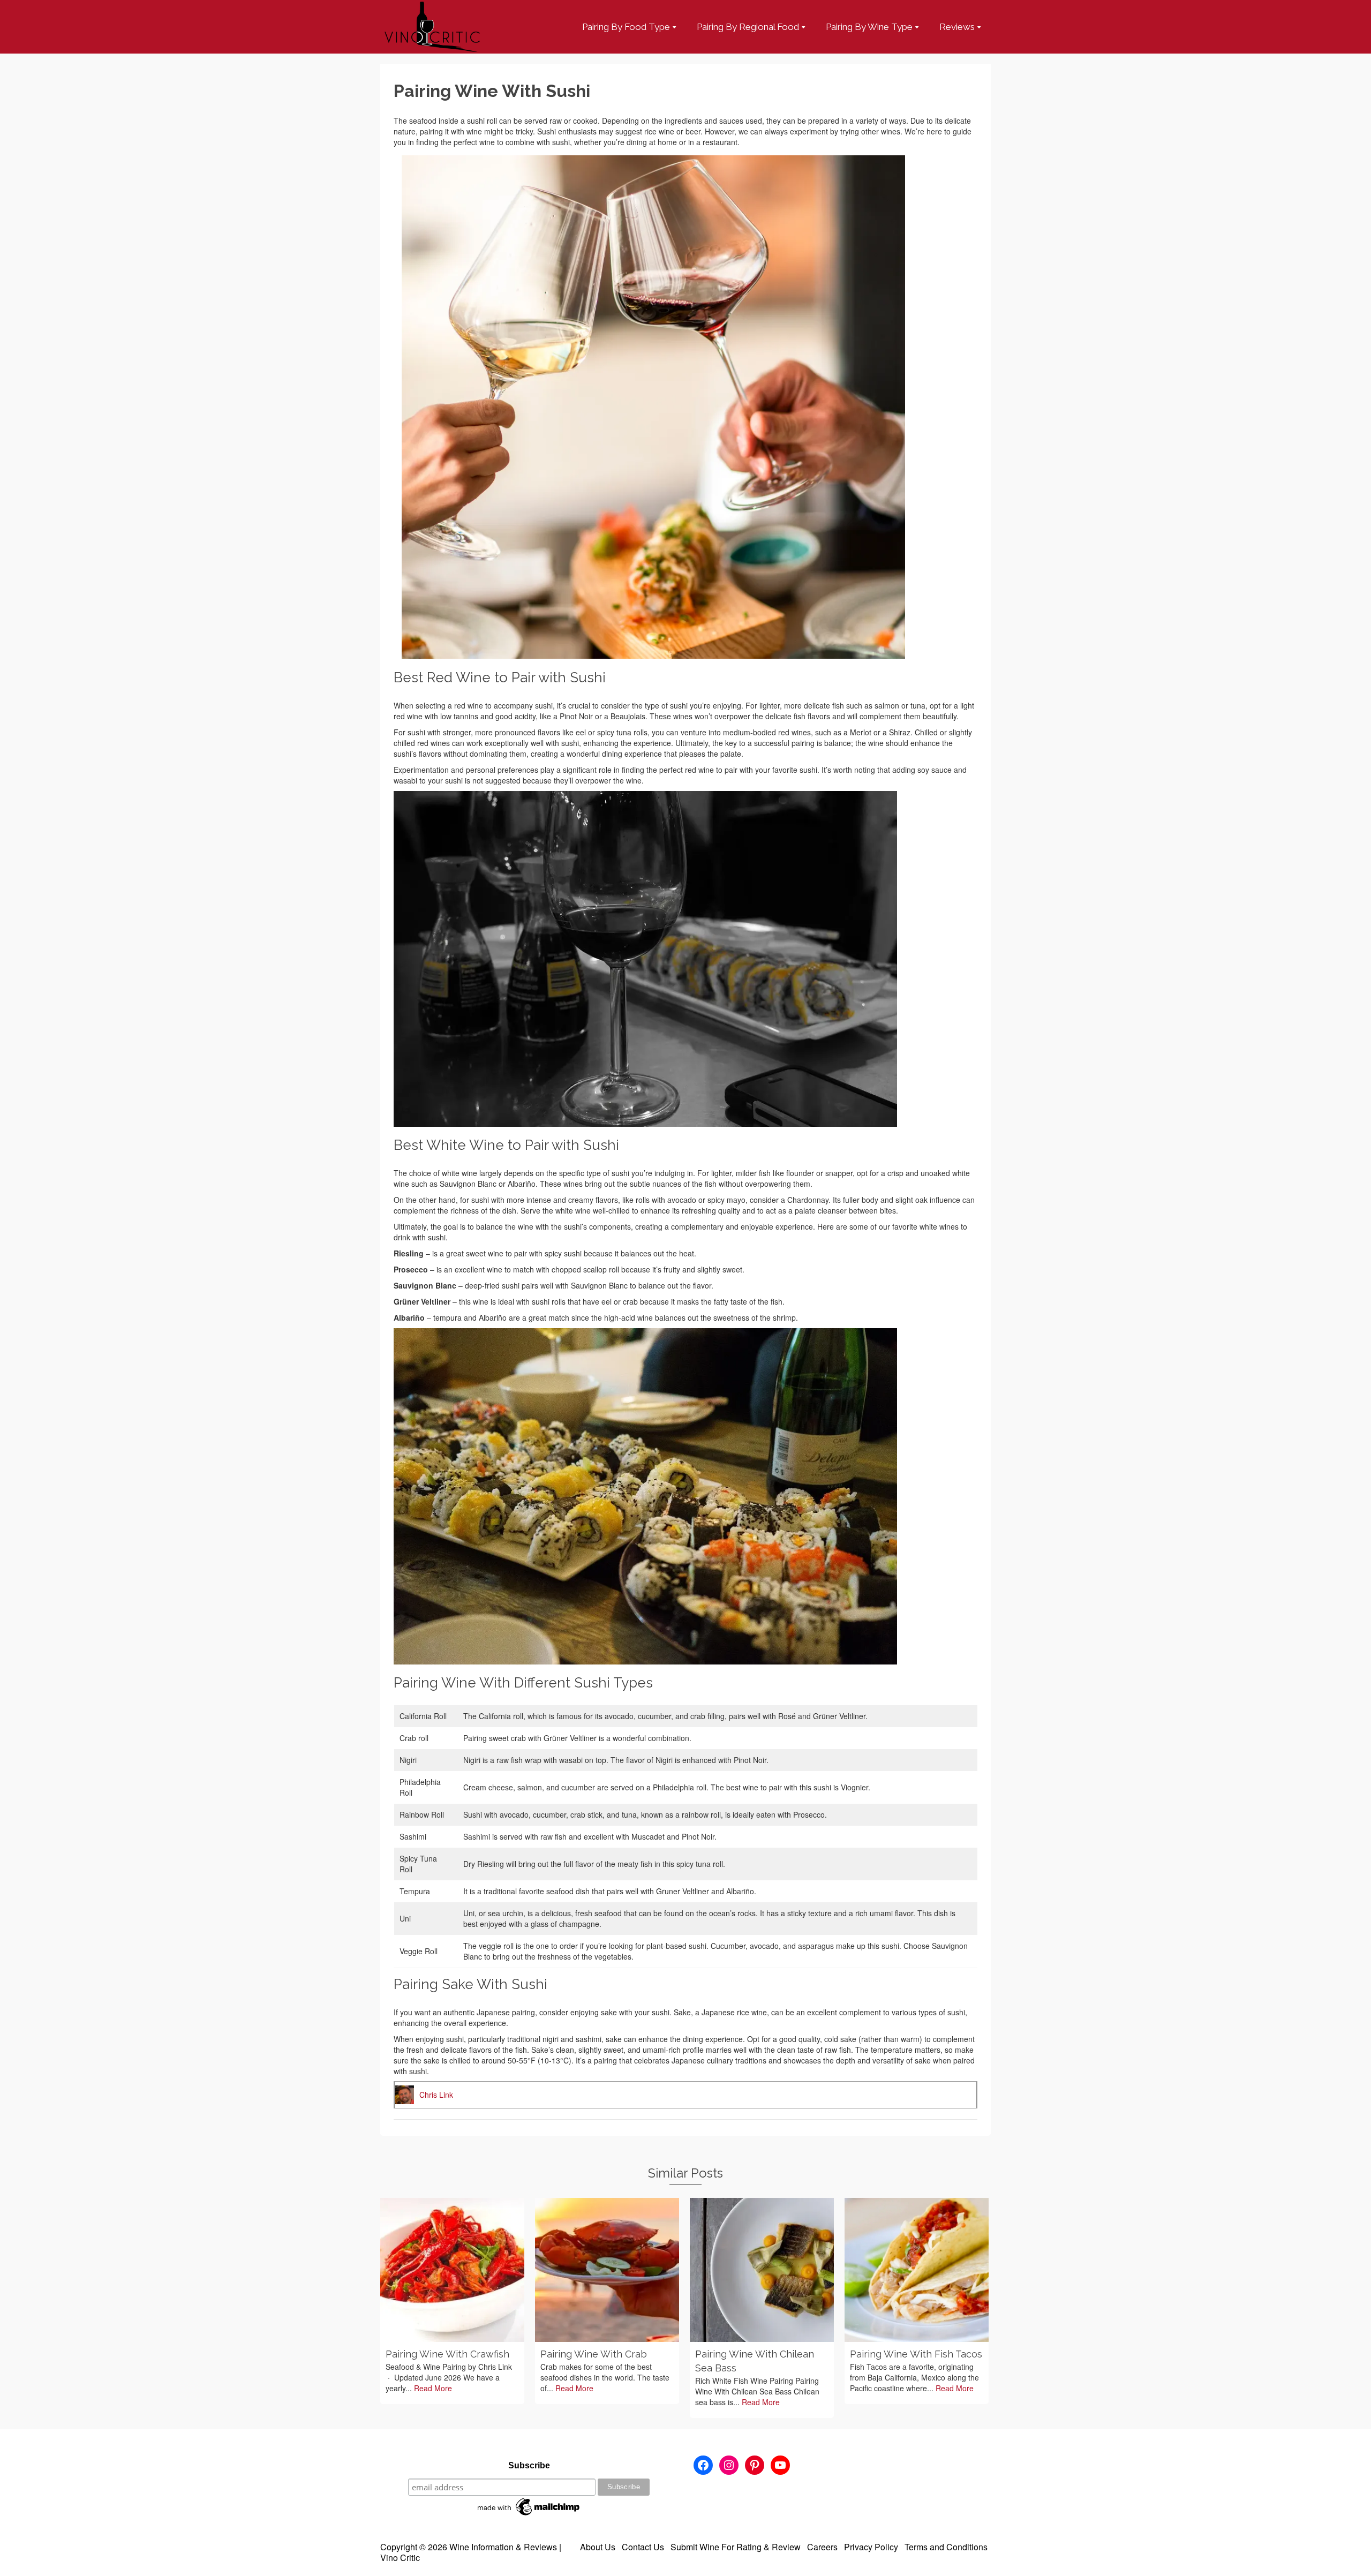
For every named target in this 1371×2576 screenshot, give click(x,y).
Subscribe (529, 2465)
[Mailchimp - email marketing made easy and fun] (529, 2506)
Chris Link (436, 2095)
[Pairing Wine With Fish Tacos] (917, 2270)
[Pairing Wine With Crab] (607, 2270)
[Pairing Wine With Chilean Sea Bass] (762, 2270)
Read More (433, 2388)
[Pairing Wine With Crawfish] (452, 2270)
